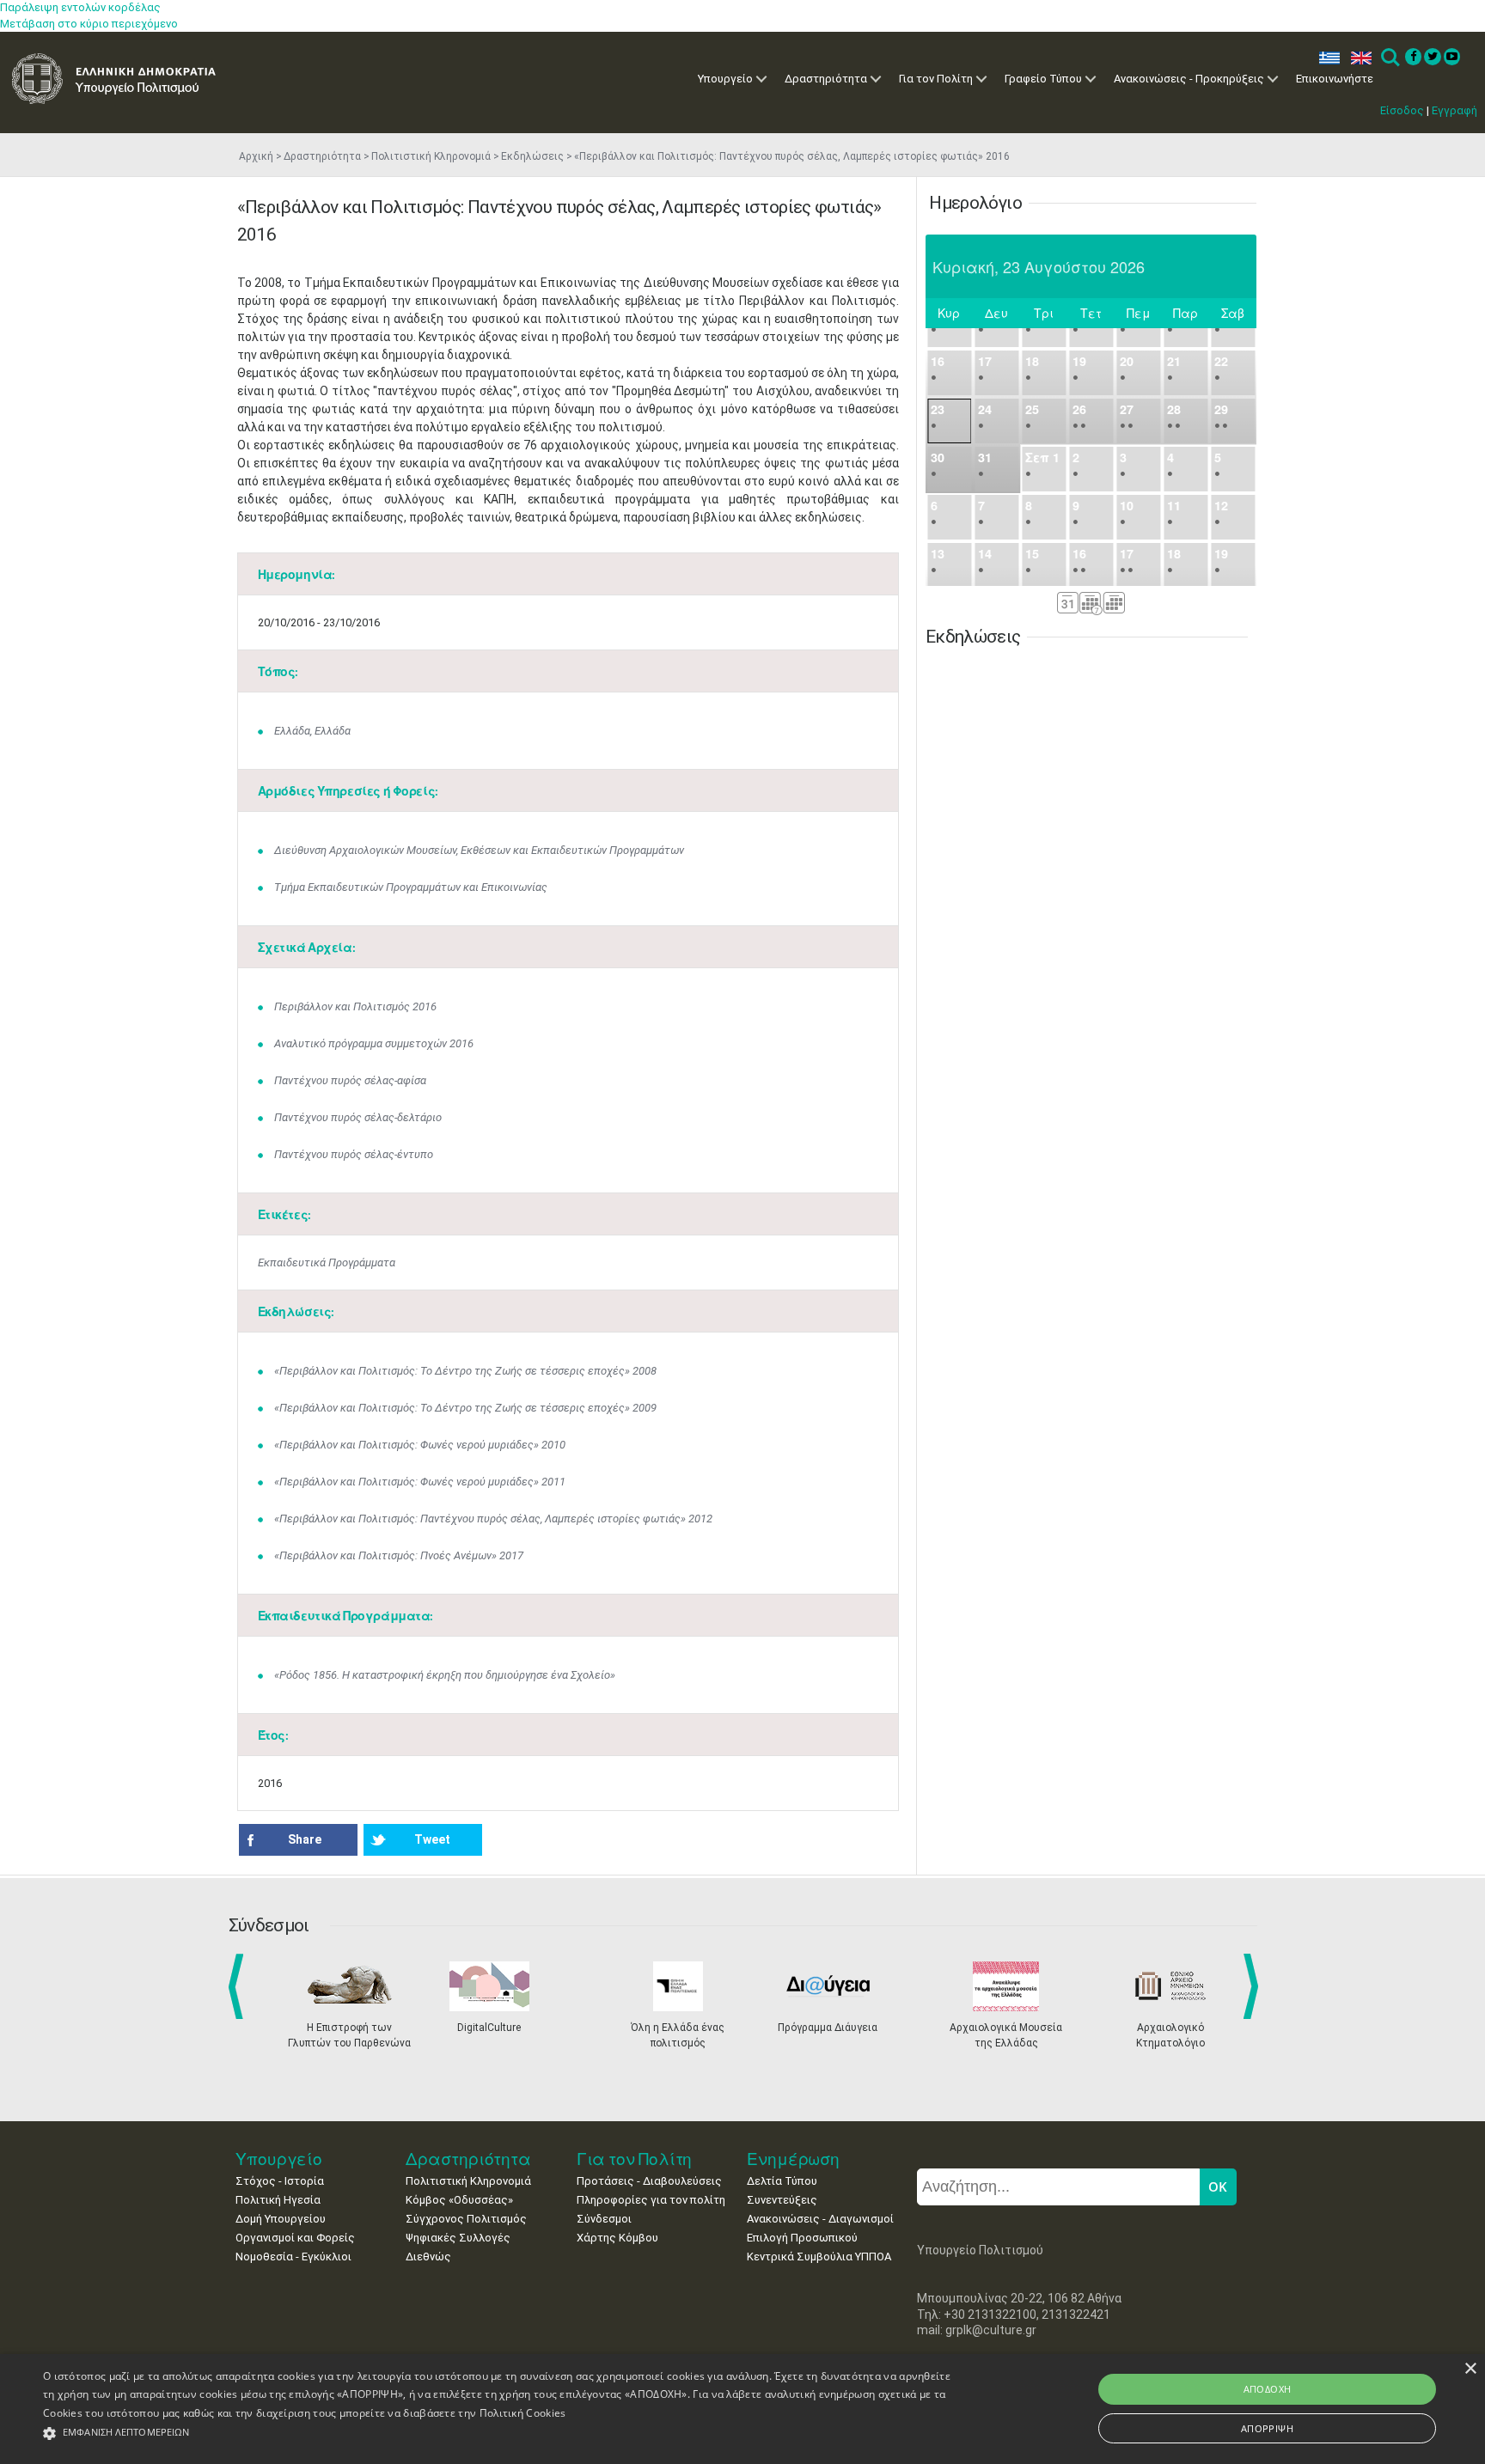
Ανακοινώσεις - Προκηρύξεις (1189, 79)
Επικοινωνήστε (1335, 79)
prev (239, 1986)
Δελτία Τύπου (782, 2181)
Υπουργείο (725, 79)
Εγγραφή (1454, 110)
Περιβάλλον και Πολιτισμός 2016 (355, 1006)
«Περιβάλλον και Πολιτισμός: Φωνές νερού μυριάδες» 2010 (420, 1445)
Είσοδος (1402, 110)
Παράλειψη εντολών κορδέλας (80, 7)
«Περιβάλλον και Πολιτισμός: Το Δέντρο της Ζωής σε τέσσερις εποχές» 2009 (465, 1408)
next (1254, 1986)
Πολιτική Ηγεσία (278, 2200)
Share (305, 1839)
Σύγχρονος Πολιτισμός (466, 2219)
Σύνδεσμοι (604, 2219)
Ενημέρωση (793, 2159)
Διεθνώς (428, 2257)
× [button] (1470, 2369)
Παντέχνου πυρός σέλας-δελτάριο (358, 1117)
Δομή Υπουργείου (281, 2219)
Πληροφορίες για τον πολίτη (651, 2200)
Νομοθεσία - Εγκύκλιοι (293, 2257)
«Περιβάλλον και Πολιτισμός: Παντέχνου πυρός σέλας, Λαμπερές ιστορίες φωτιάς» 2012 (493, 1519)
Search (1389, 58)
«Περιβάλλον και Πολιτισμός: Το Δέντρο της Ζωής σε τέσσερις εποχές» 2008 (465, 1371)
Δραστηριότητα (826, 79)
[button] (498, 2434)
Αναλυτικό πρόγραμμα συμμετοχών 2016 (374, 1043)
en (1357, 58)
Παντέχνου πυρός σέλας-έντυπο (354, 1154)
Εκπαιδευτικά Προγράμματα (327, 1262)
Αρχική (256, 156)
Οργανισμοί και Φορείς (295, 2238)
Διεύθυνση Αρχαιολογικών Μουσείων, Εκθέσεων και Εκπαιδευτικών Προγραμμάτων (479, 850)
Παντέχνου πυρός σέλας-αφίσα (350, 1080)
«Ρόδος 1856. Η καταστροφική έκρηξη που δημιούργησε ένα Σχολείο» (445, 1675)
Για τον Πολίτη (936, 79)
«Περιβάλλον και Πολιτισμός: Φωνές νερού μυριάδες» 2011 (420, 1482)
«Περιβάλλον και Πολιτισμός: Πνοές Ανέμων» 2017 (399, 1555)
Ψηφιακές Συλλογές (458, 2238)
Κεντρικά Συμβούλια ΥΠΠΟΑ (819, 2257)
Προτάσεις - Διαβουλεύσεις (649, 2181)
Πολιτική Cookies (523, 2413)
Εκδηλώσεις (532, 156)
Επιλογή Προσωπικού (802, 2238)
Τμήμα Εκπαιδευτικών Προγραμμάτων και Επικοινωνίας (411, 887)
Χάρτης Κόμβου (617, 2238)
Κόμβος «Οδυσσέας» (459, 2200)
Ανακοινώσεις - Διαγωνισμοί (820, 2219)
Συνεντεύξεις (782, 2200)
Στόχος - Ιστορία (280, 2181)
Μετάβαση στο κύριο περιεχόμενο (89, 24)
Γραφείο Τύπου (1043, 79)
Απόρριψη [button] (1267, 2428)
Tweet (432, 1839)
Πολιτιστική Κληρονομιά (431, 156)
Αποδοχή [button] (1268, 2389)
